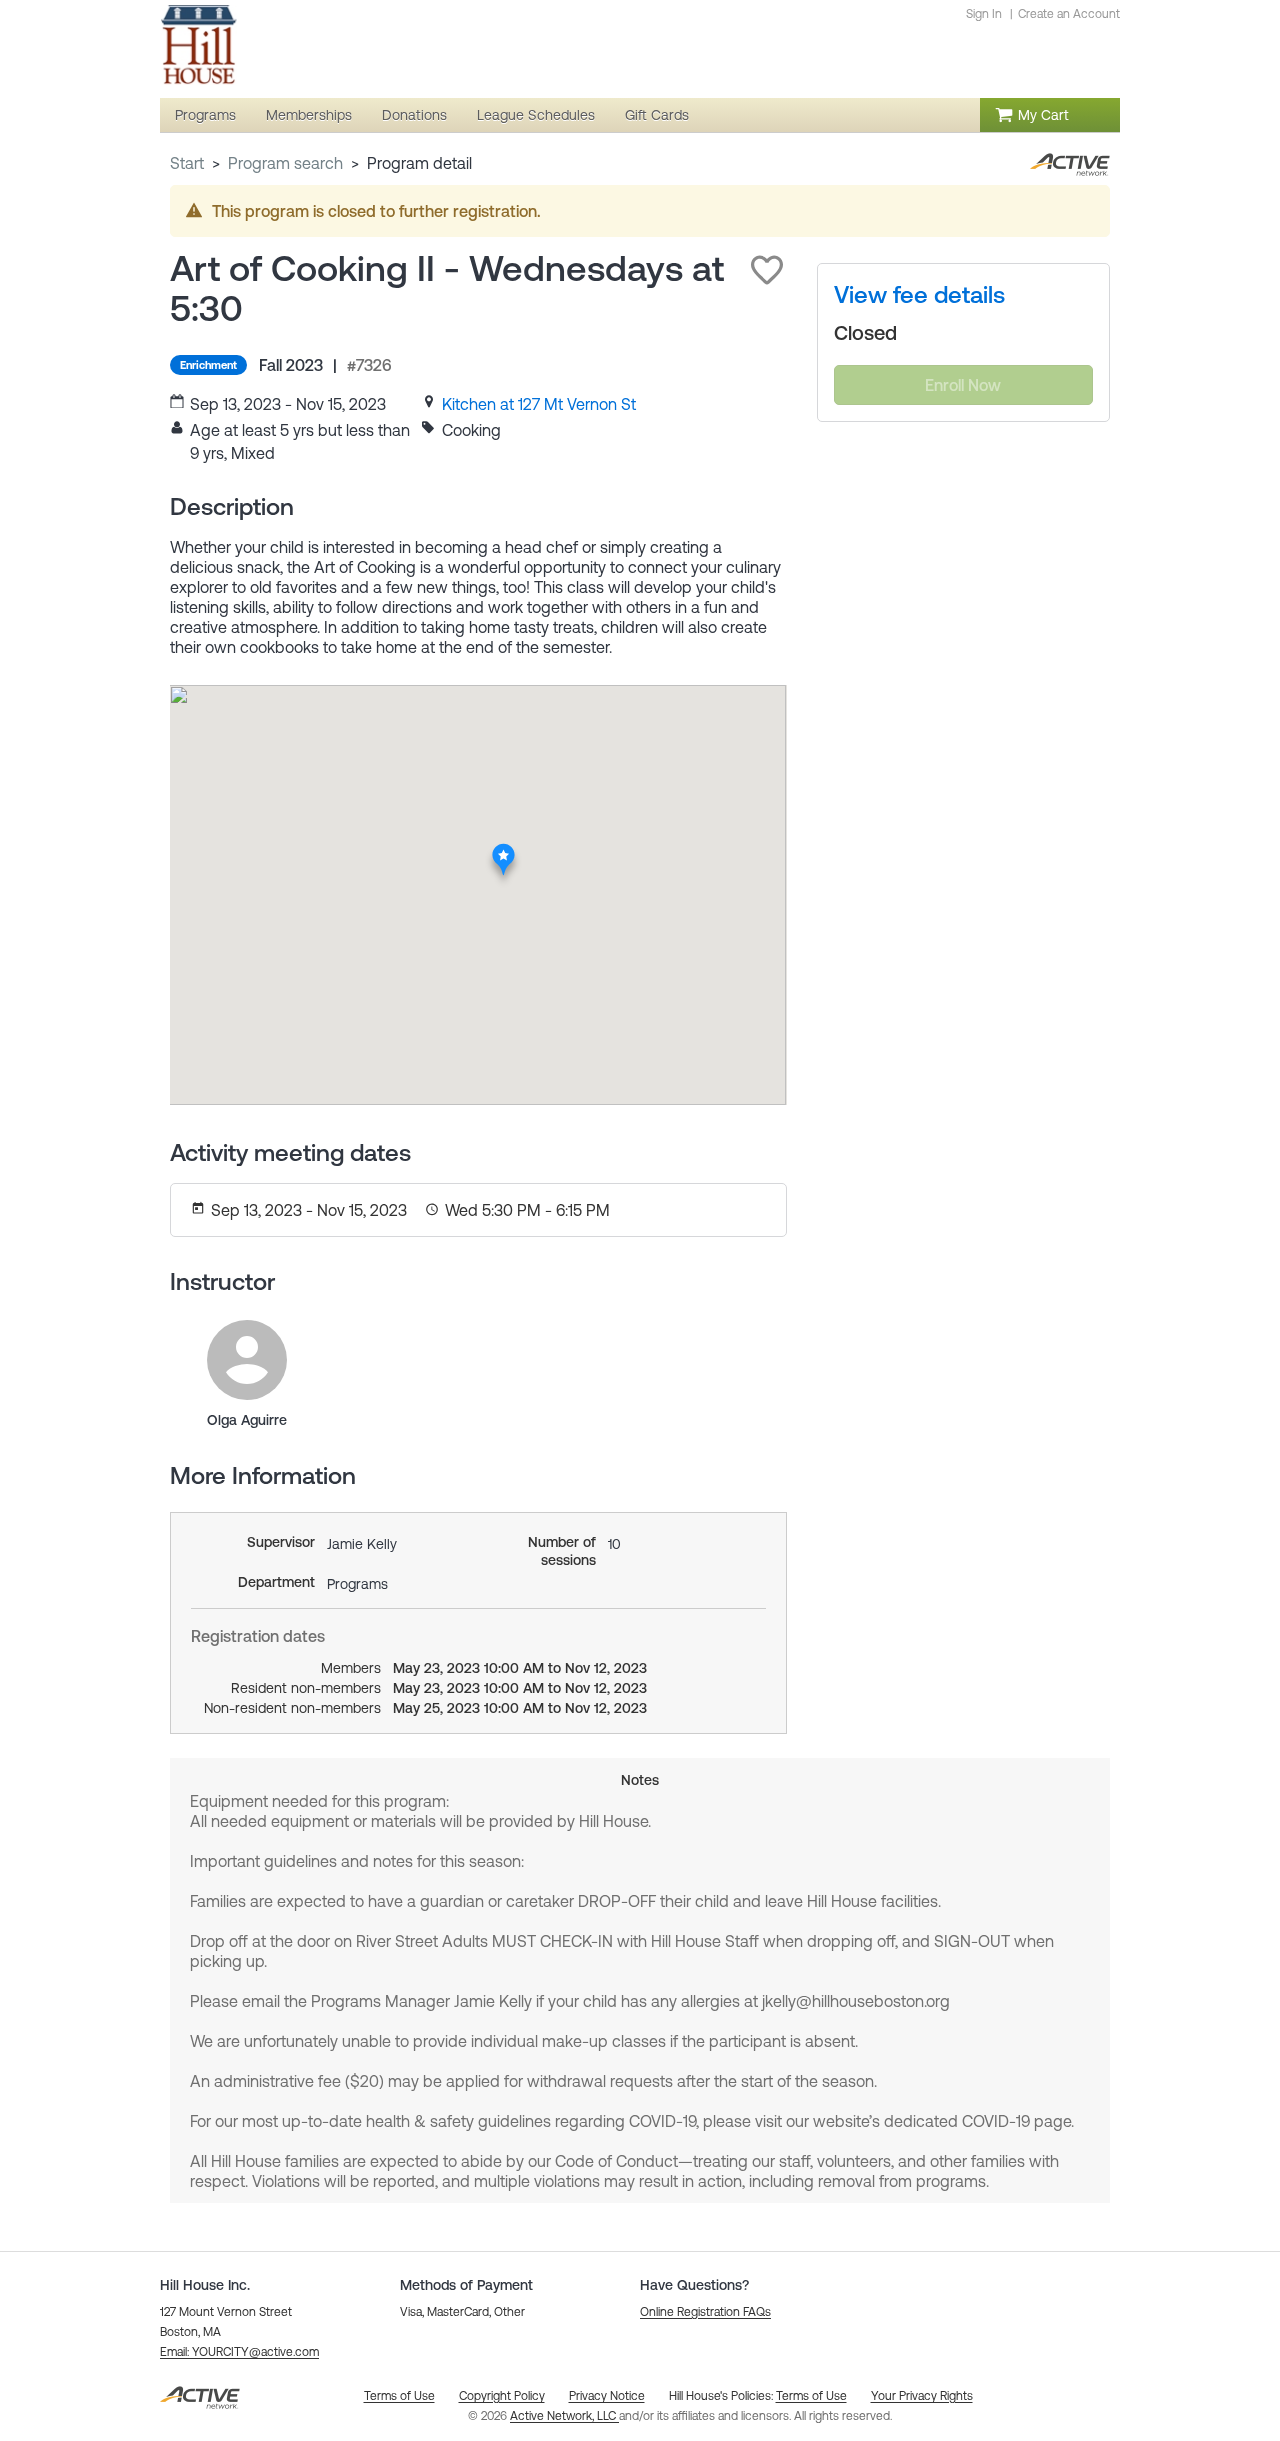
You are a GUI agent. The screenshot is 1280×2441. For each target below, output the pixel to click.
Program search (285, 163)
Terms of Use (811, 2396)
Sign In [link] (984, 14)
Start (187, 163)
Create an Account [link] (1069, 14)
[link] (539, 404)
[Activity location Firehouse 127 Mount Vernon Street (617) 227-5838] (503, 849)
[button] (767, 270)
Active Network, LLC (564, 2416)
